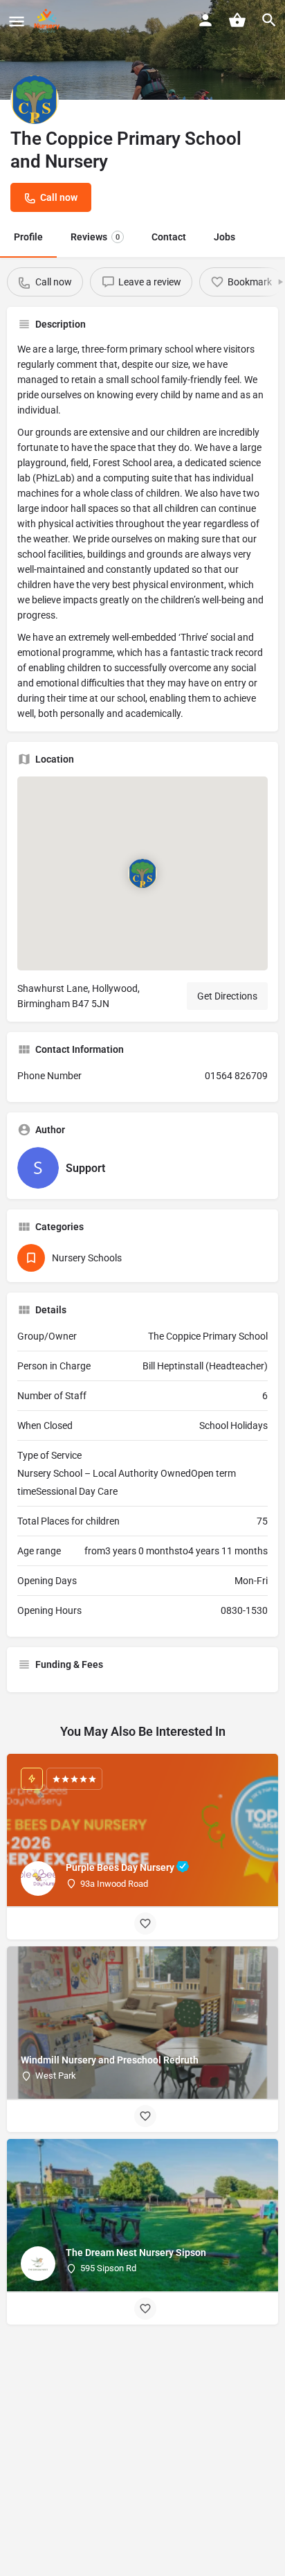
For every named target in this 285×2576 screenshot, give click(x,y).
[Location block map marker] (142, 873)
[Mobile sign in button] (205, 20)
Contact (169, 237)
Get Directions (227, 996)
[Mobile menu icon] (17, 21)
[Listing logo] (35, 100)
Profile (28, 237)
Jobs (224, 237)
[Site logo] (49, 21)
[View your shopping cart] (237, 20)
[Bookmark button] (145, 1924)
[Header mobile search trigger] (269, 20)
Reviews (95, 237)
